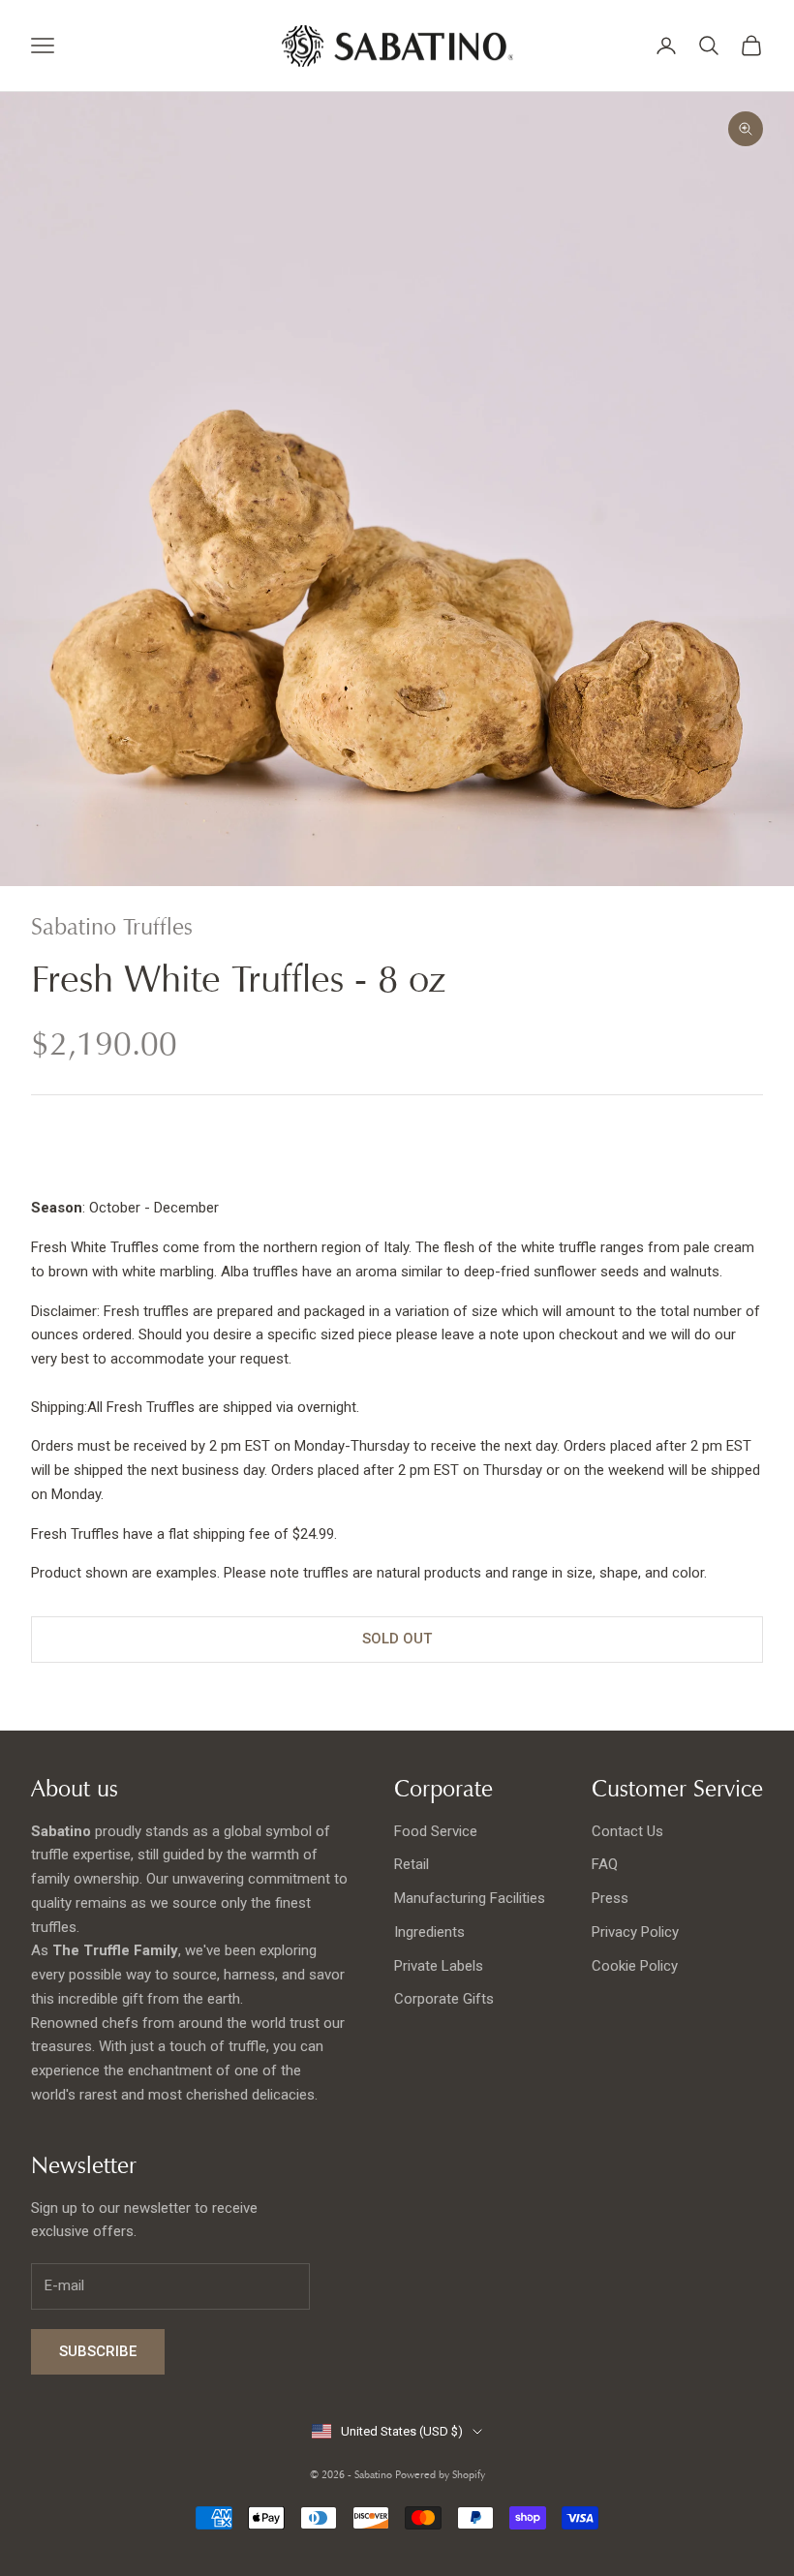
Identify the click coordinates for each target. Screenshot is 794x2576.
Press (610, 1898)
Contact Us (627, 1831)
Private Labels (439, 1966)
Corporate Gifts (444, 1999)
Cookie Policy (635, 1966)
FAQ (605, 1864)
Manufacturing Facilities (470, 1898)
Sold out (397, 1639)
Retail (412, 1864)
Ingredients (429, 1932)
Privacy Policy (635, 1932)
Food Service (436, 1831)
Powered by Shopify (440, 2474)
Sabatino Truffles (112, 927)
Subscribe (98, 2351)
